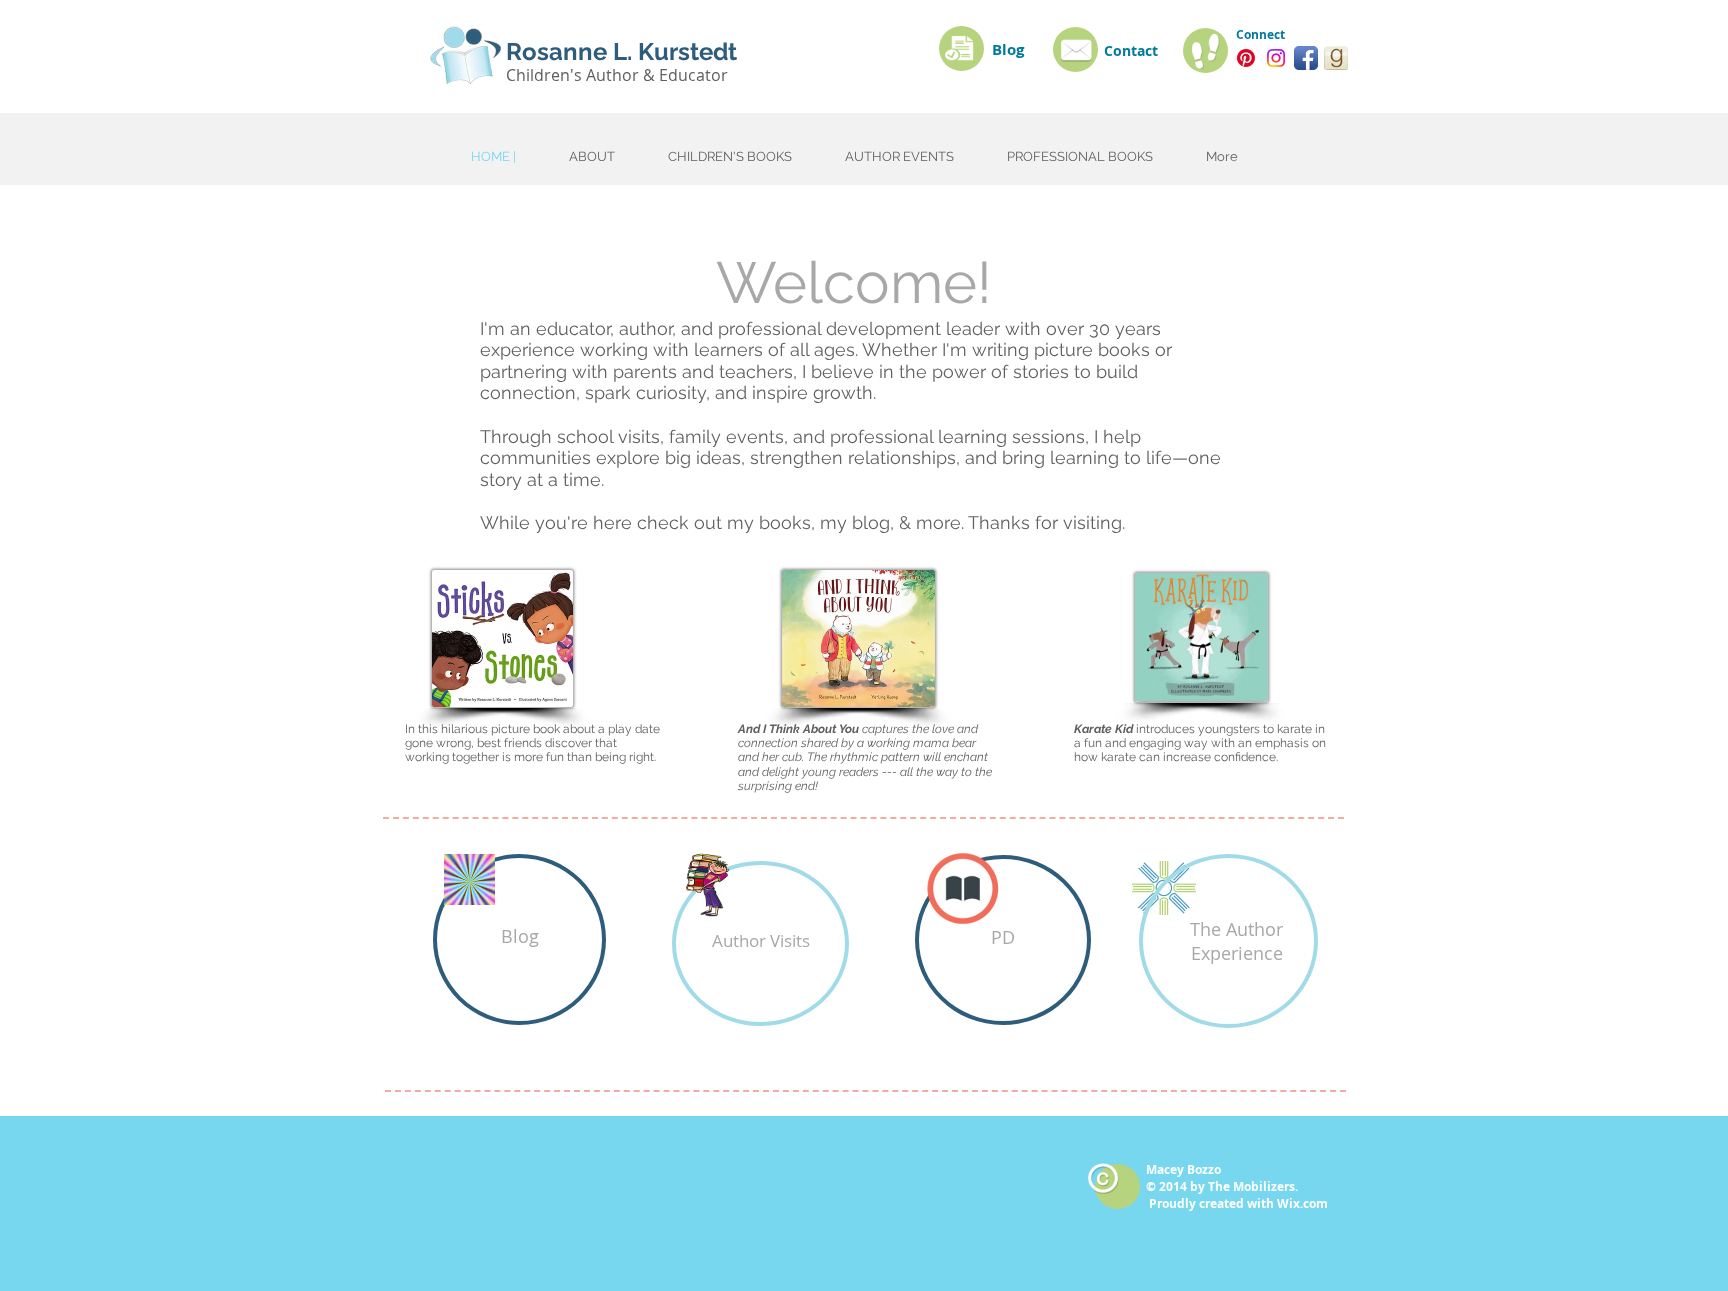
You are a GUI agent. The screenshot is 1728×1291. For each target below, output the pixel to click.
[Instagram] (1276, 58)
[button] (1228, 941)
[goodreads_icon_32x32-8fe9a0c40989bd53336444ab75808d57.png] (1336, 58)
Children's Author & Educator (617, 75)
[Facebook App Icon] (1306, 58)
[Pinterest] (1246, 58)
